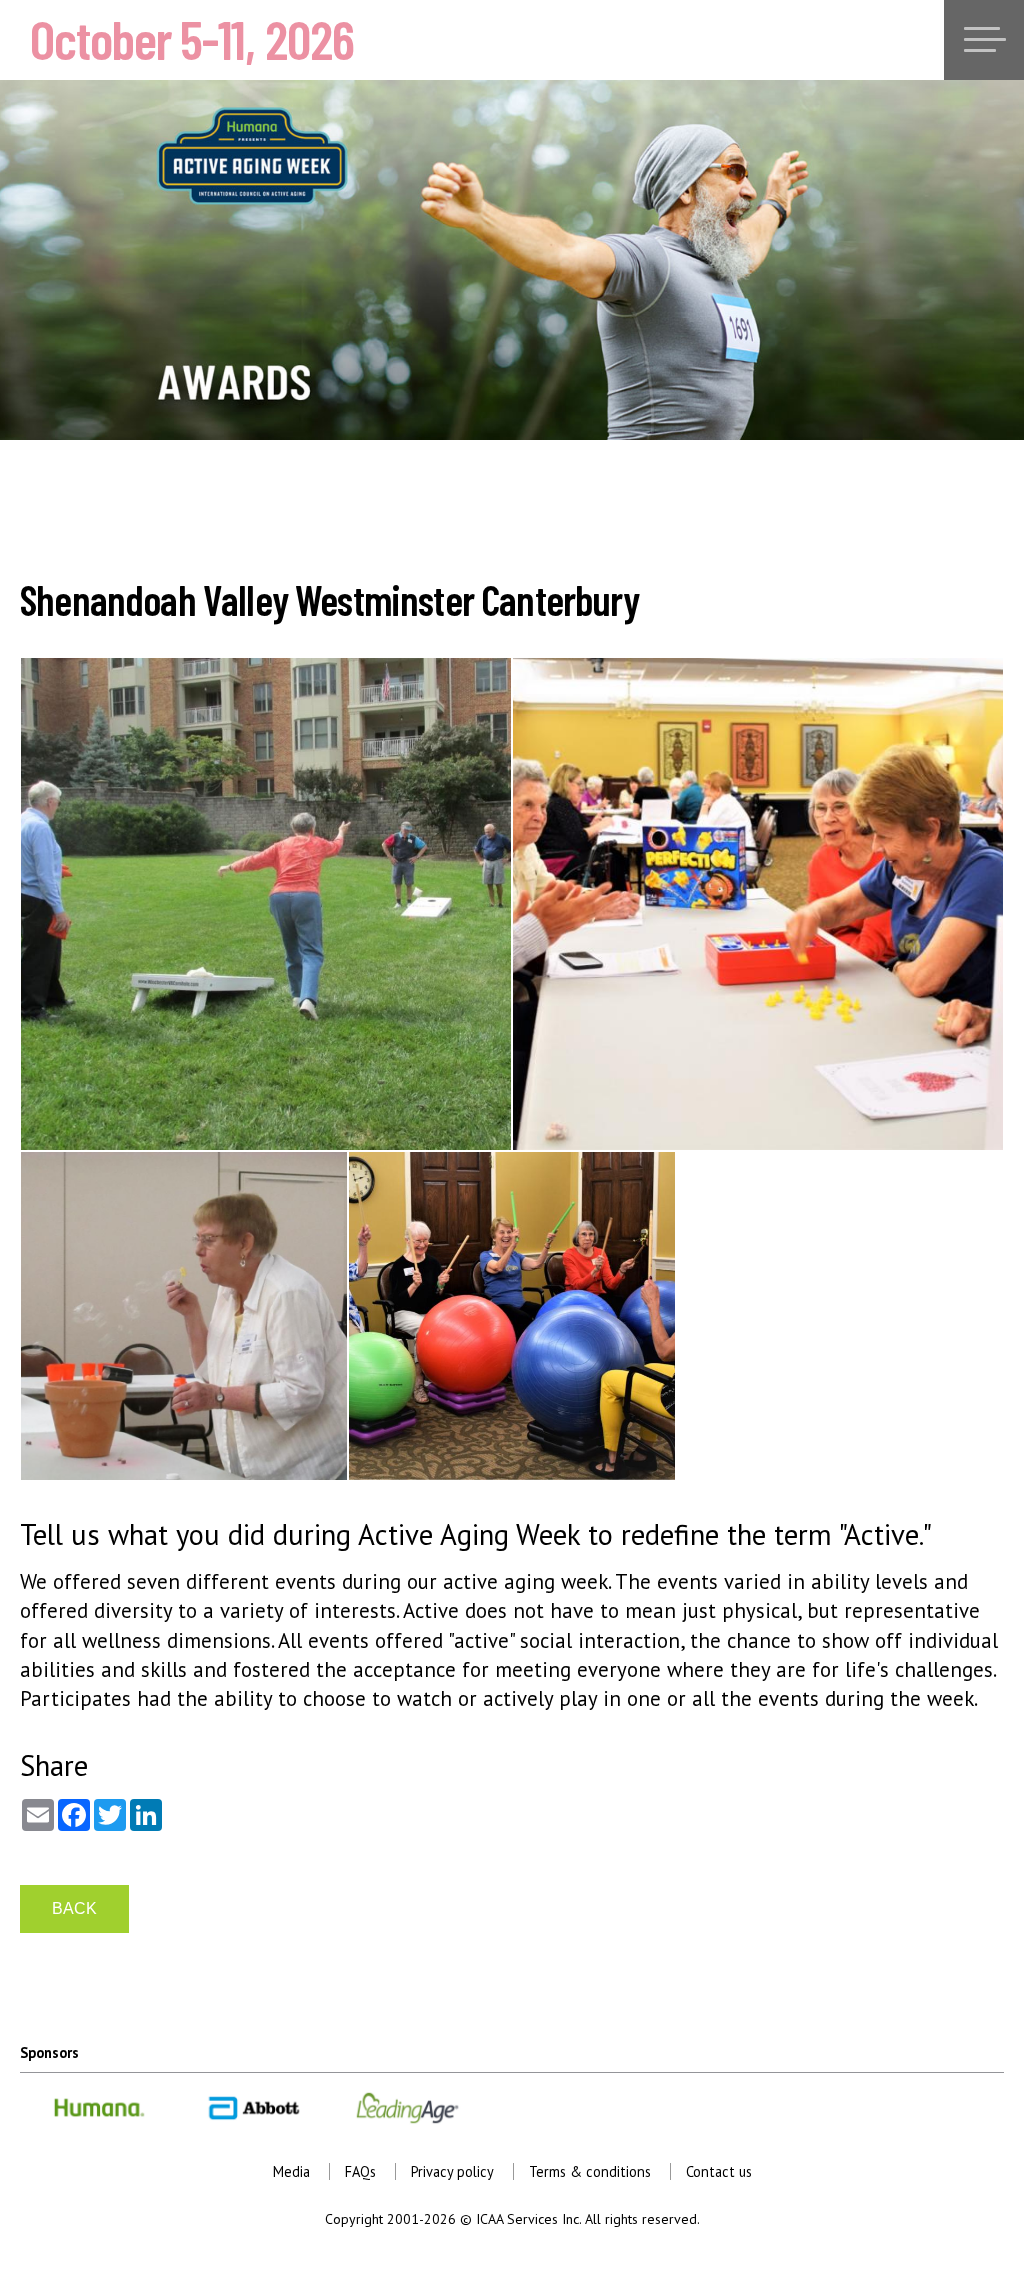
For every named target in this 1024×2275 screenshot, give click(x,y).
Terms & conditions (590, 2171)
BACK (74, 1908)
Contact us (719, 2171)
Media (291, 2171)
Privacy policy (452, 2171)
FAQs (360, 2171)
